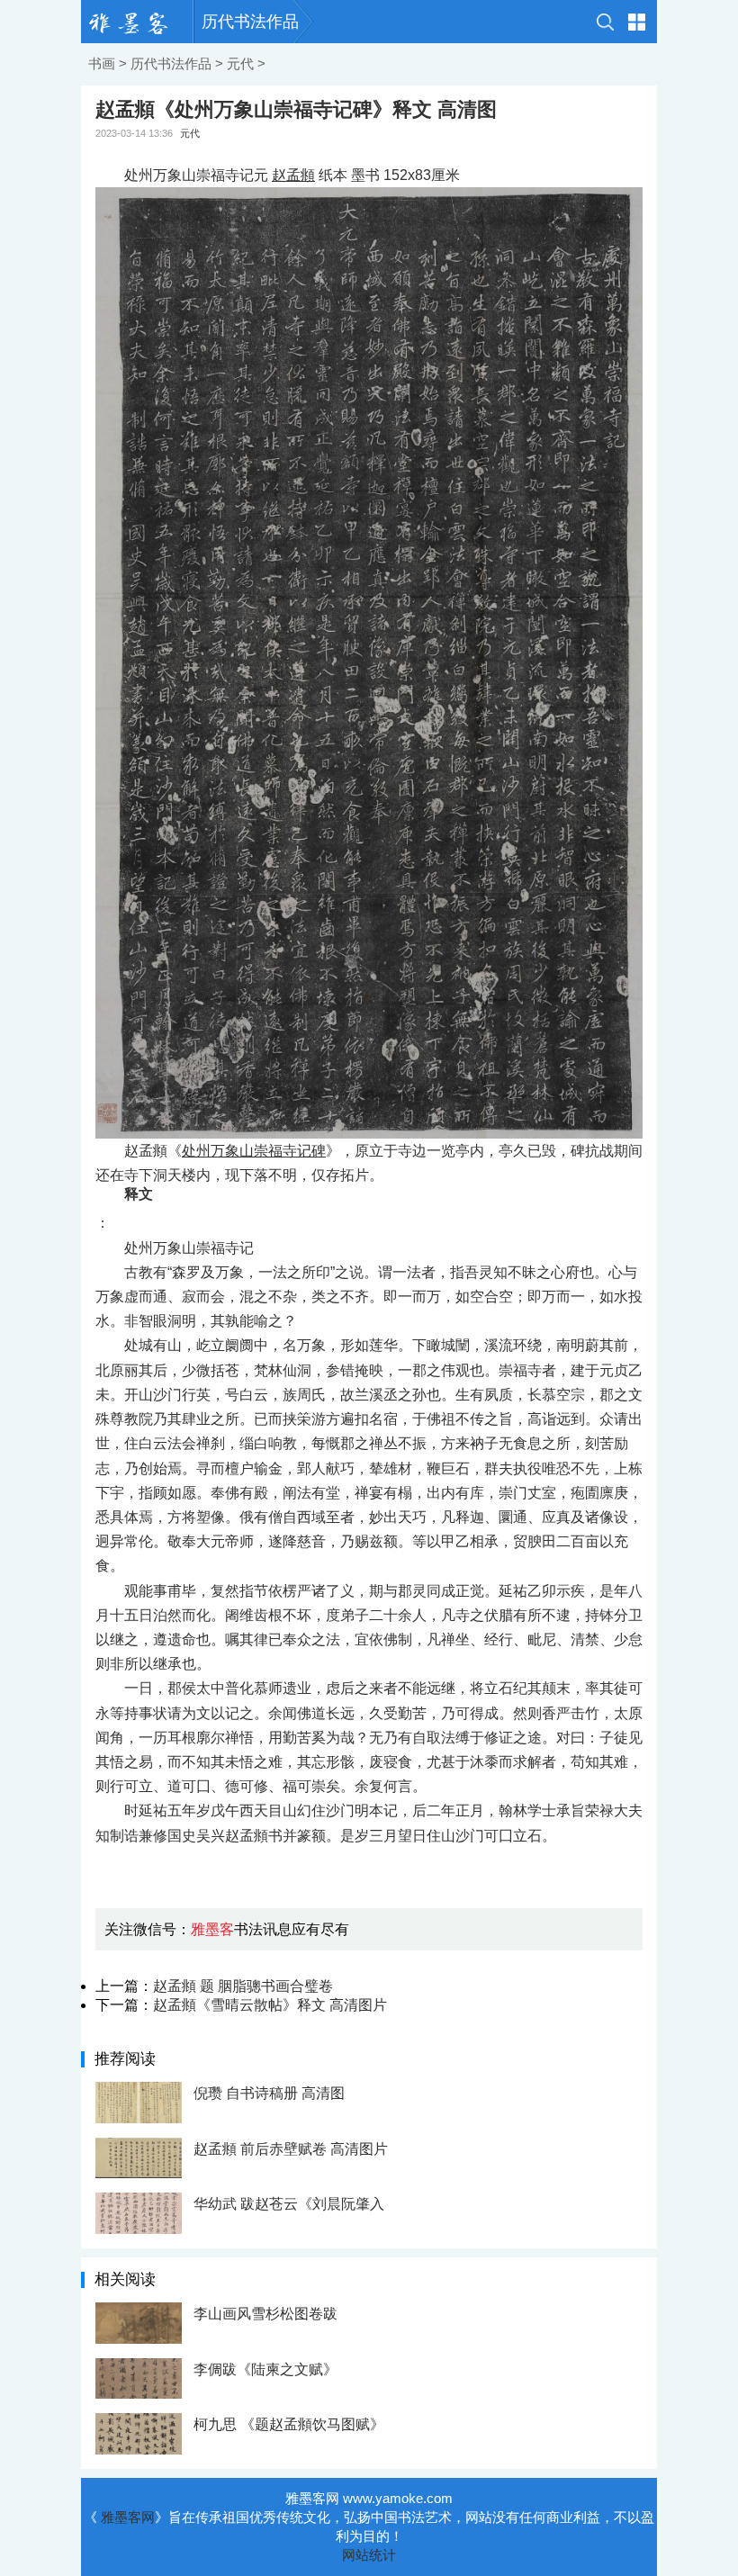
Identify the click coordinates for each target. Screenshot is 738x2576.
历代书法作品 (250, 22)
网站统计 (369, 2555)
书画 (102, 63)
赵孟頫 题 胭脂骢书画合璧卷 (243, 1986)
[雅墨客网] (137, 22)
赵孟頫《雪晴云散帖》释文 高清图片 (270, 2005)
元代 (240, 63)
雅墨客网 (128, 2517)
